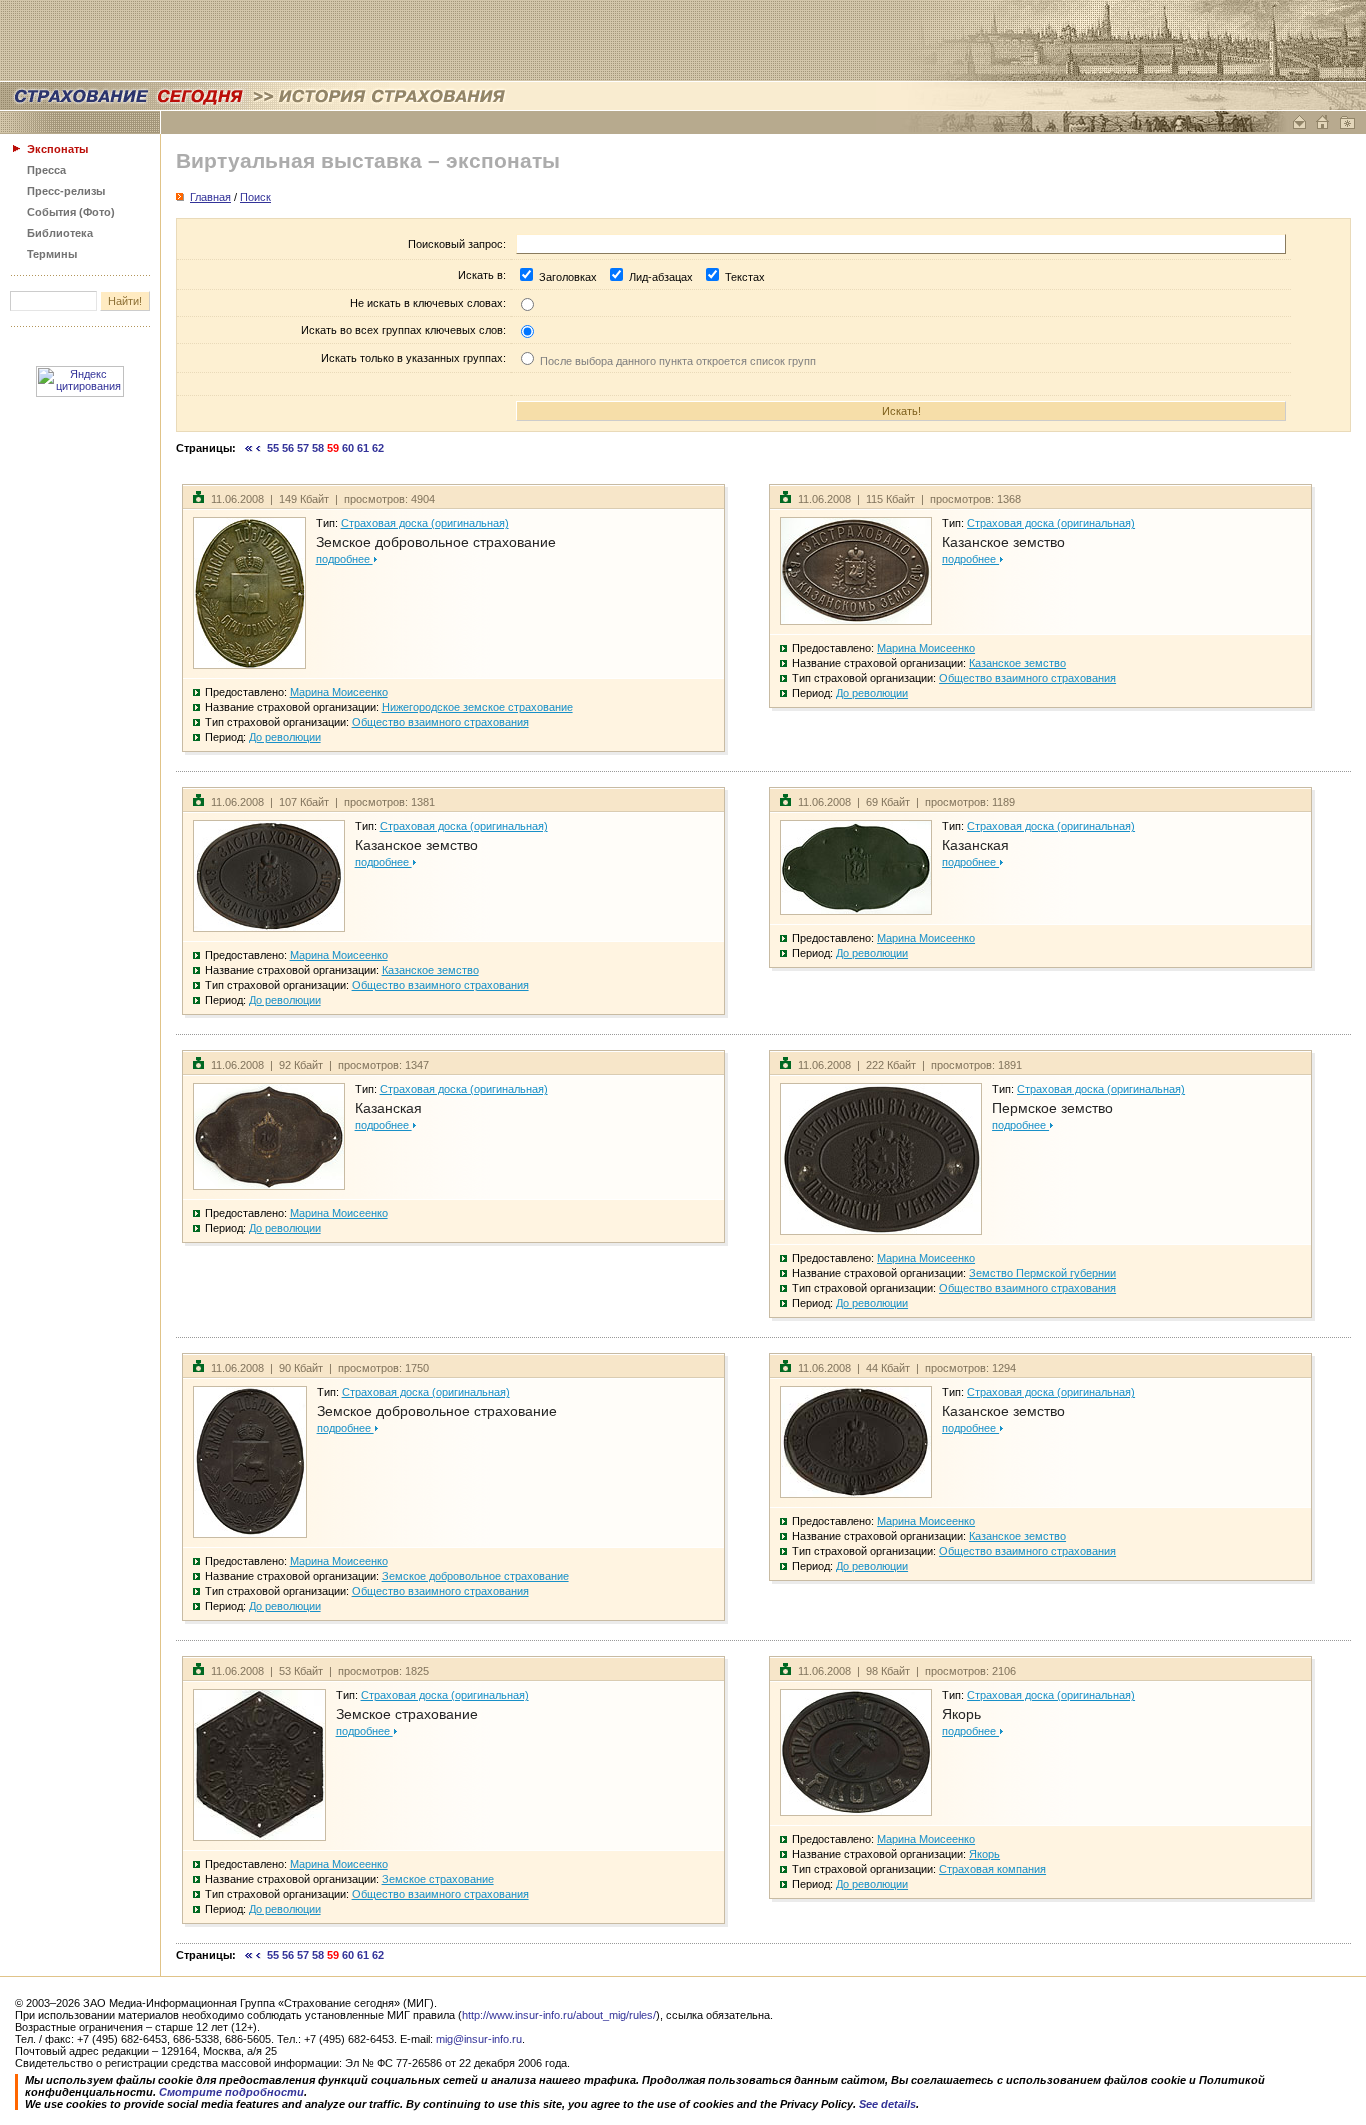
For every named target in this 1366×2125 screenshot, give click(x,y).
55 (273, 448)
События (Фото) (71, 212)
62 (378, 448)
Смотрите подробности (231, 2092)
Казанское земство (1003, 542)
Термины (52, 254)
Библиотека (60, 233)
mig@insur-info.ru (479, 2039)
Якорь (961, 1714)
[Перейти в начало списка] (249, 448)
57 (303, 448)
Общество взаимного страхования (440, 722)
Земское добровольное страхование (436, 542)
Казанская (975, 845)
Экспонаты (57, 149)
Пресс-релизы (66, 191)
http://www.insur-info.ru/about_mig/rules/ (559, 2015)
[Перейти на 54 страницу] (258, 448)
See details (887, 2104)
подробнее (344, 559)
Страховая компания (992, 1869)
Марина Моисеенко (339, 692)
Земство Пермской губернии (1042, 1273)
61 (363, 448)
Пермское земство (1052, 1108)
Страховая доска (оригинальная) (425, 523)
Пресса (46, 170)
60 (348, 448)
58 (318, 448)
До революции (285, 737)
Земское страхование (407, 1714)
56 (288, 448)
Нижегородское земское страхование (477, 707)
